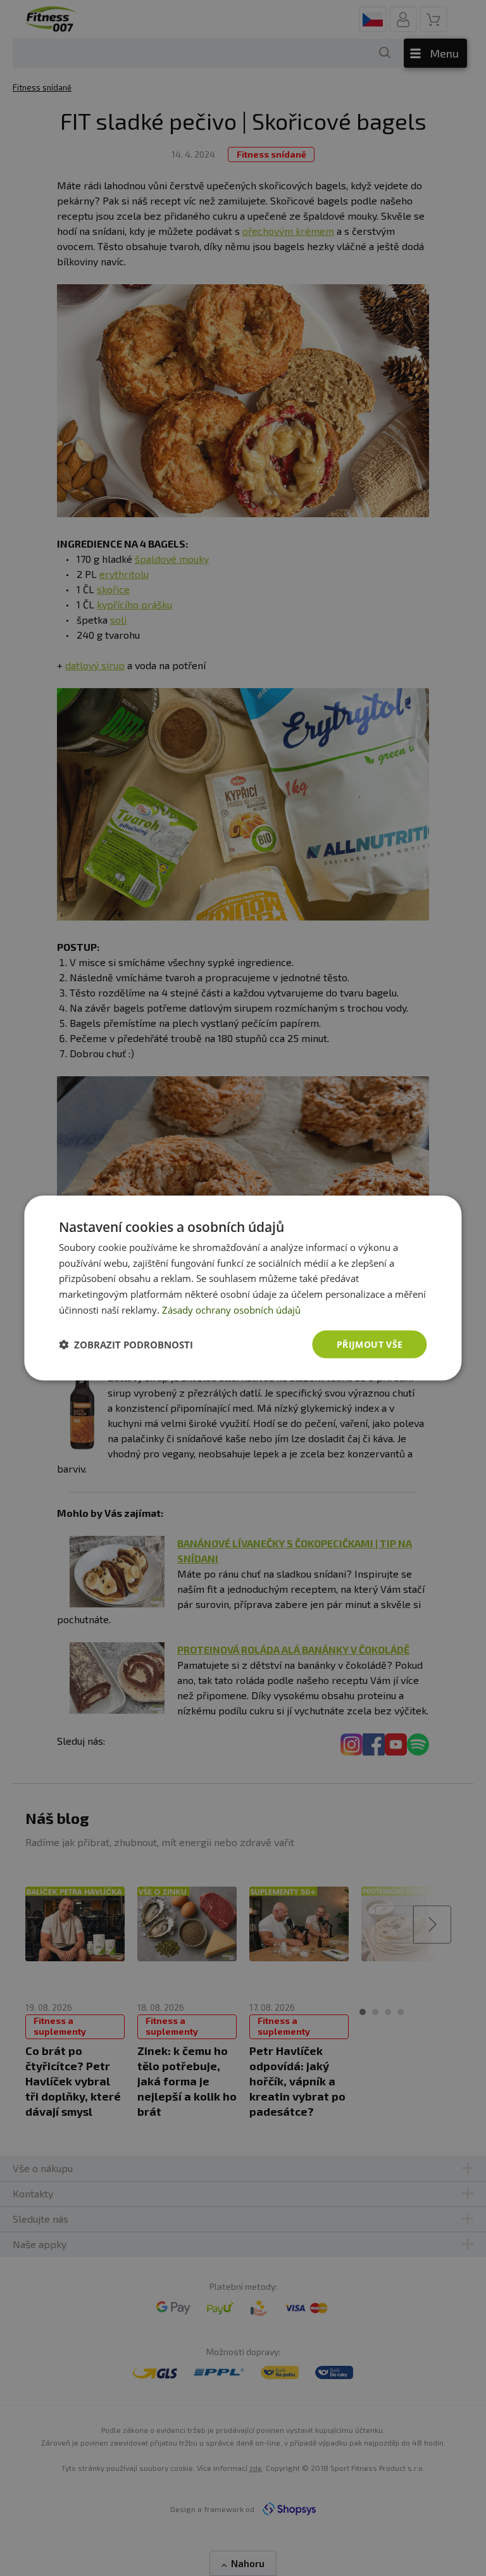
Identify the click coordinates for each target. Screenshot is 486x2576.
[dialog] (243, 1288)
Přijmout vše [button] (370, 1344)
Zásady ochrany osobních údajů (231, 1309)
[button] (126, 1345)
